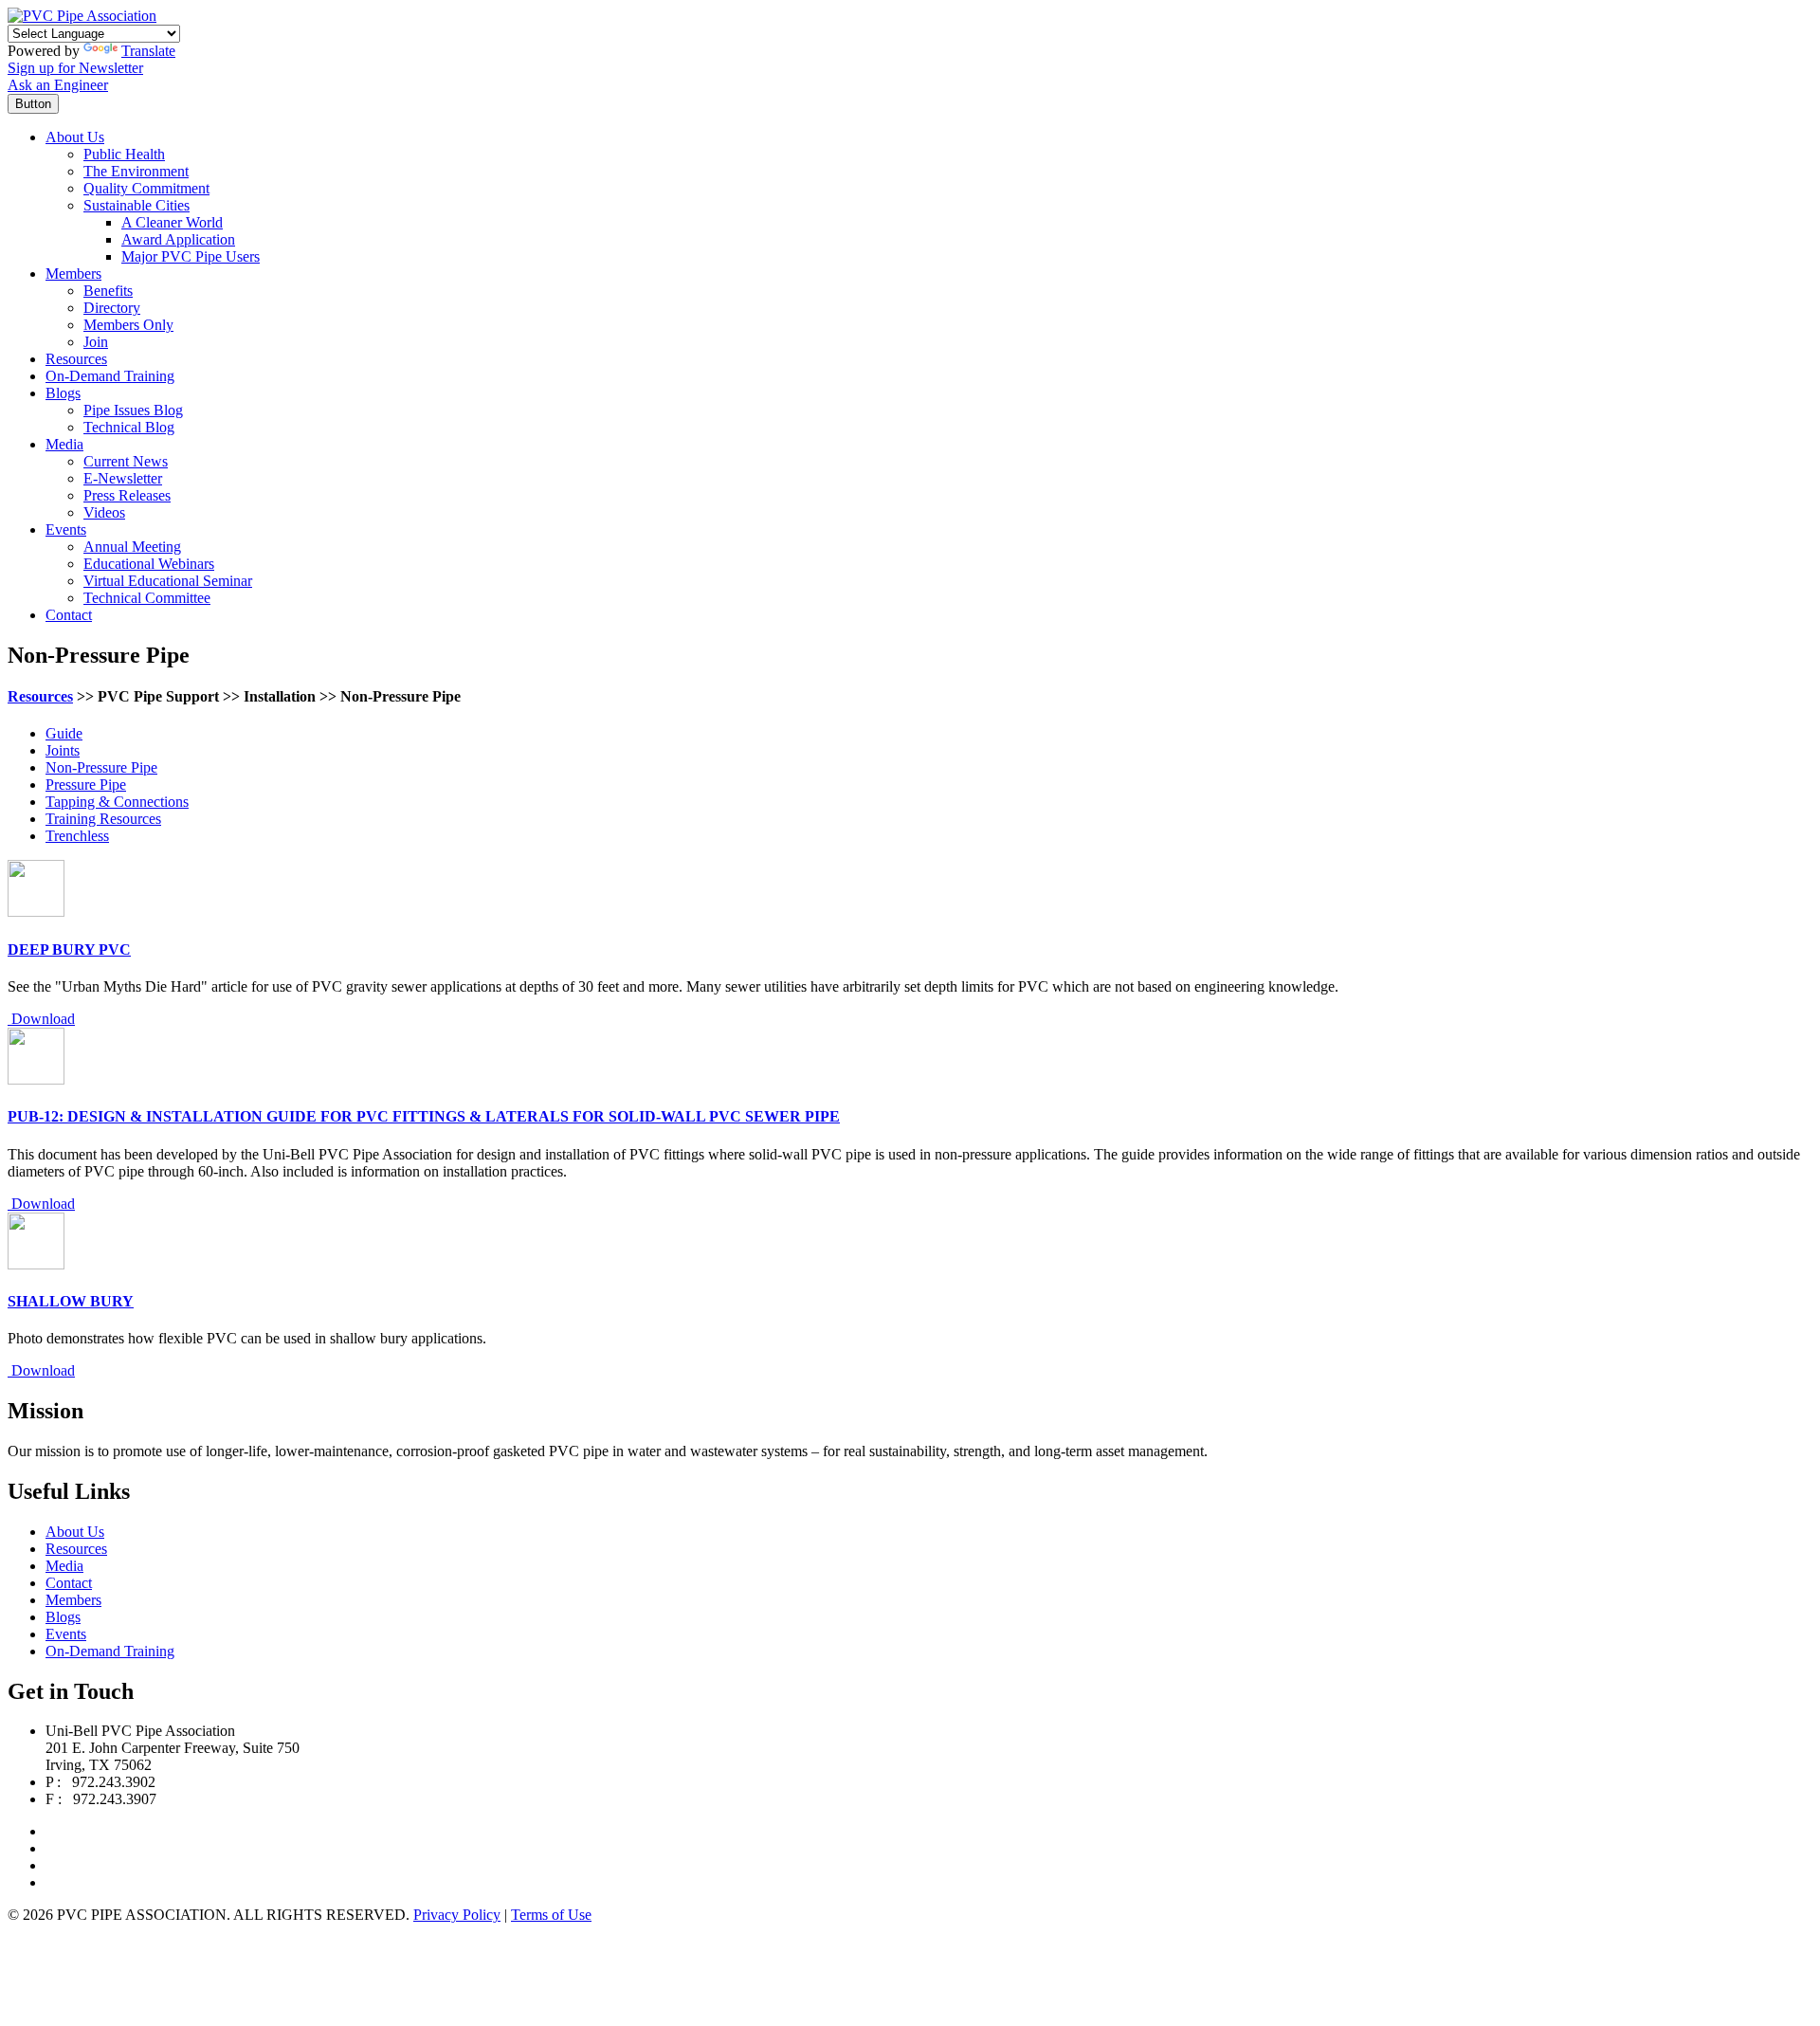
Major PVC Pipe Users (191, 256)
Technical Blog (129, 427)
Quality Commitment (146, 188)
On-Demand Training (110, 376)
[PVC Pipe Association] (82, 16)
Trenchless (77, 836)
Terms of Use (551, 1915)
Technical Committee (147, 598)
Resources (76, 359)
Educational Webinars (149, 564)
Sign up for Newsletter (75, 68)
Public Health (124, 154)
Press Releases (127, 495)
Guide (64, 733)
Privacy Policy (457, 1915)
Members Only (128, 325)
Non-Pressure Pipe (101, 767)
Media (64, 444)
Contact (69, 615)
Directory (112, 308)
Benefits (108, 291)
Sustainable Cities (136, 205)
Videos (104, 512)
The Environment (136, 171)
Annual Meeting (132, 547)
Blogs (63, 393)
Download (41, 1019)
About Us (75, 137)
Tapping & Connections (117, 802)
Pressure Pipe (86, 785)
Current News (126, 461)
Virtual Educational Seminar (168, 581)
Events (66, 529)
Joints (63, 750)
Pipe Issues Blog (133, 410)
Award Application (178, 239)
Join (96, 342)
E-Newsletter (123, 478)
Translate (148, 51)
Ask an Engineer (58, 85)
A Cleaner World (172, 222)
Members (73, 274)
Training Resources (103, 819)
